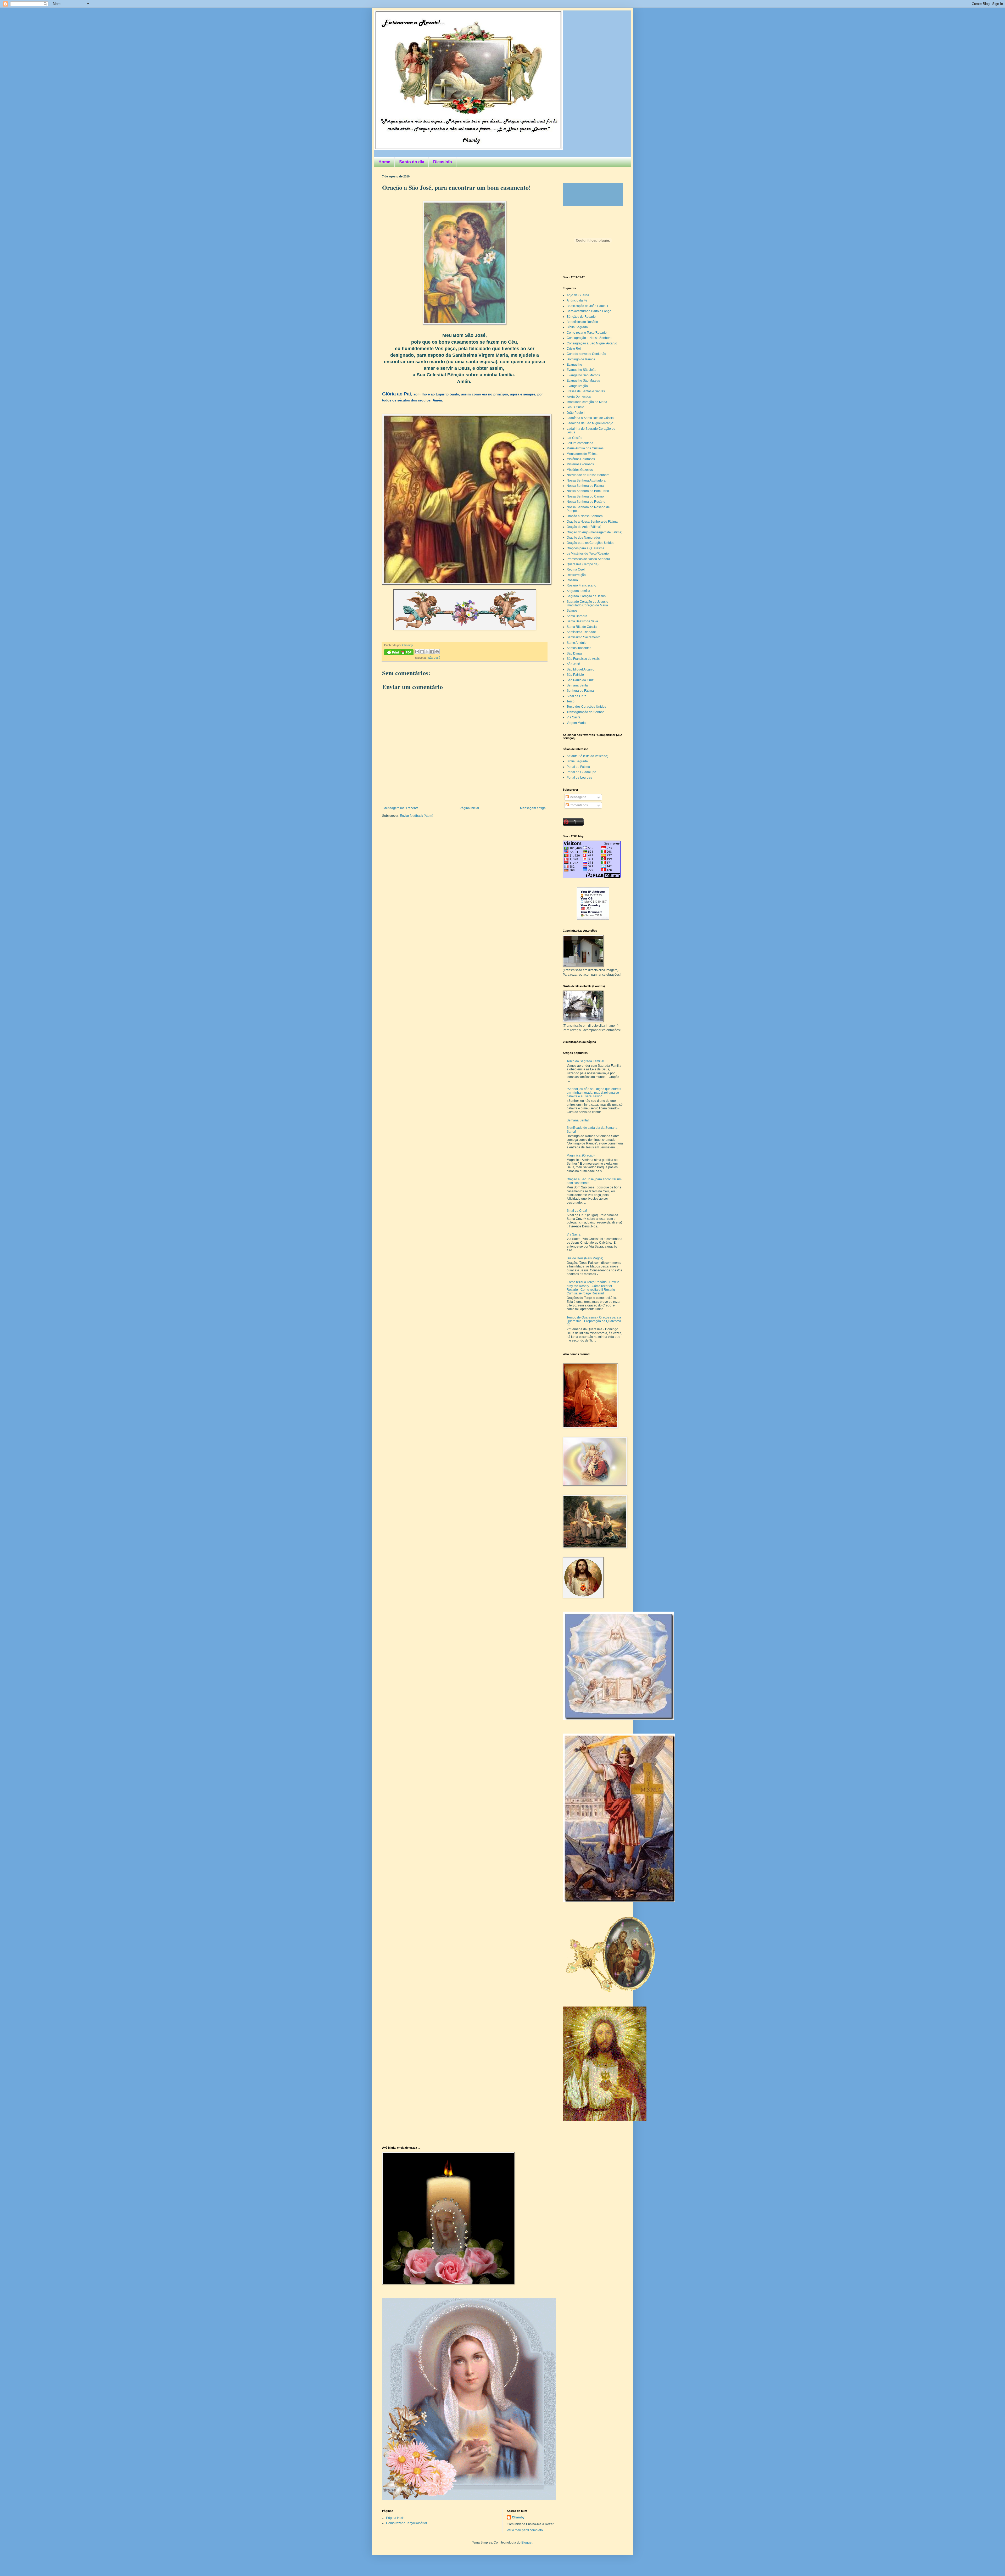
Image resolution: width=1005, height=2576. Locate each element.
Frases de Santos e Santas (586, 391)
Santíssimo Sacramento (584, 637)
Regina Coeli (576, 569)
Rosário (572, 580)
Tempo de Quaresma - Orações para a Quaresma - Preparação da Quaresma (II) (594, 1321)
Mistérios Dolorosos (581, 459)
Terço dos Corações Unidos (586, 707)
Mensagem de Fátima (582, 454)
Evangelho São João (582, 370)
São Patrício (575, 675)
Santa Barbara (577, 616)
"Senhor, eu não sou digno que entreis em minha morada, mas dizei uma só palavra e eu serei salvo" (594, 1093)
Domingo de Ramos (581, 359)
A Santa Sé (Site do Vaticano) (587, 756)
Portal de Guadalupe (581, 772)
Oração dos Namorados (584, 538)
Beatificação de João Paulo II (587, 306)
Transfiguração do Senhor (585, 712)
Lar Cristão (574, 438)
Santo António (577, 643)
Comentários (578, 805)
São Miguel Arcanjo (580, 669)
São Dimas (574, 653)
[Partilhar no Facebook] (432, 652)
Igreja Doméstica (579, 396)
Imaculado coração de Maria (587, 402)
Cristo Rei (574, 349)
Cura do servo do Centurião (586, 354)
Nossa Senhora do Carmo (585, 496)
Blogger (527, 2543)
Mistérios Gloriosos (580, 464)
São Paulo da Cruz (580, 680)
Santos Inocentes (579, 648)
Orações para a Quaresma (585, 548)
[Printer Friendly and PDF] (399, 653)
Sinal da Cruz (576, 696)
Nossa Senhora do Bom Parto (588, 491)
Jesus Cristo (575, 407)
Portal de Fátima (578, 767)
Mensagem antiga (533, 808)
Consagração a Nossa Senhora (589, 338)
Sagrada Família (578, 591)
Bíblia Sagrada (577, 327)
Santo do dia (412, 162)
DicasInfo (443, 162)
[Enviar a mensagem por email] (417, 652)
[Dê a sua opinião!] (422, 652)
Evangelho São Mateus (583, 381)
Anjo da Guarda (578, 295)
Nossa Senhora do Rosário (586, 502)
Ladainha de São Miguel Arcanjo (590, 423)
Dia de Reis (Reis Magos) (585, 1258)
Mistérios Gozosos (580, 470)
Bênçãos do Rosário (581, 317)
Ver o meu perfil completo (525, 2530)
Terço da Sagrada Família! (585, 1061)
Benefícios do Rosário (582, 322)
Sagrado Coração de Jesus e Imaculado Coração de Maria (587, 604)
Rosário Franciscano (581, 585)
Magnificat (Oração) (581, 1155)
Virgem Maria (576, 723)
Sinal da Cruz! (577, 1211)
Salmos (572, 611)
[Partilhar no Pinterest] (437, 652)
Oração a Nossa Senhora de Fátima (592, 522)
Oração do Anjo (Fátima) (584, 527)
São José (434, 658)
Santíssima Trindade (581, 632)
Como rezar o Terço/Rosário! (406, 2523)
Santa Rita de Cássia (582, 627)
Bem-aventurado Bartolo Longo (589, 311)
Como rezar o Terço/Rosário (587, 333)
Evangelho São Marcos (583, 375)
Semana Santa (577, 685)
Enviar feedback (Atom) (417, 816)
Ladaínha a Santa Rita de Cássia (590, 418)
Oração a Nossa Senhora (585, 516)
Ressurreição (576, 575)
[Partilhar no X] (427, 652)
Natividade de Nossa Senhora (588, 475)
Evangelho (574, 365)
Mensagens (577, 797)
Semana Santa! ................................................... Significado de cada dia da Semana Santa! (592, 1126)
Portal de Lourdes (579, 778)
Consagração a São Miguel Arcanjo (592, 343)
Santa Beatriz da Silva (582, 621)
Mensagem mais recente (401, 808)
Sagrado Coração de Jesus (586, 596)
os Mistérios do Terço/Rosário (588, 554)
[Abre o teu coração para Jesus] (605, 2120)
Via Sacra (574, 717)
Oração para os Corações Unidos (590, 543)
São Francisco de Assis (583, 659)
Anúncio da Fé (577, 300)
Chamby (408, 645)
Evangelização (577, 386)
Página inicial (469, 808)
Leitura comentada (580, 443)
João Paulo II (576, 413)
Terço (571, 701)
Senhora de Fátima (580, 691)
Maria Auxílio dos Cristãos (585, 448)
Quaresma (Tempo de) (583, 564)
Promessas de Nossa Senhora (588, 559)
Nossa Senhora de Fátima (585, 486)
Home (384, 162)
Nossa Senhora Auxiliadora (586, 480)
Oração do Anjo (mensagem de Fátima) (594, 532)
